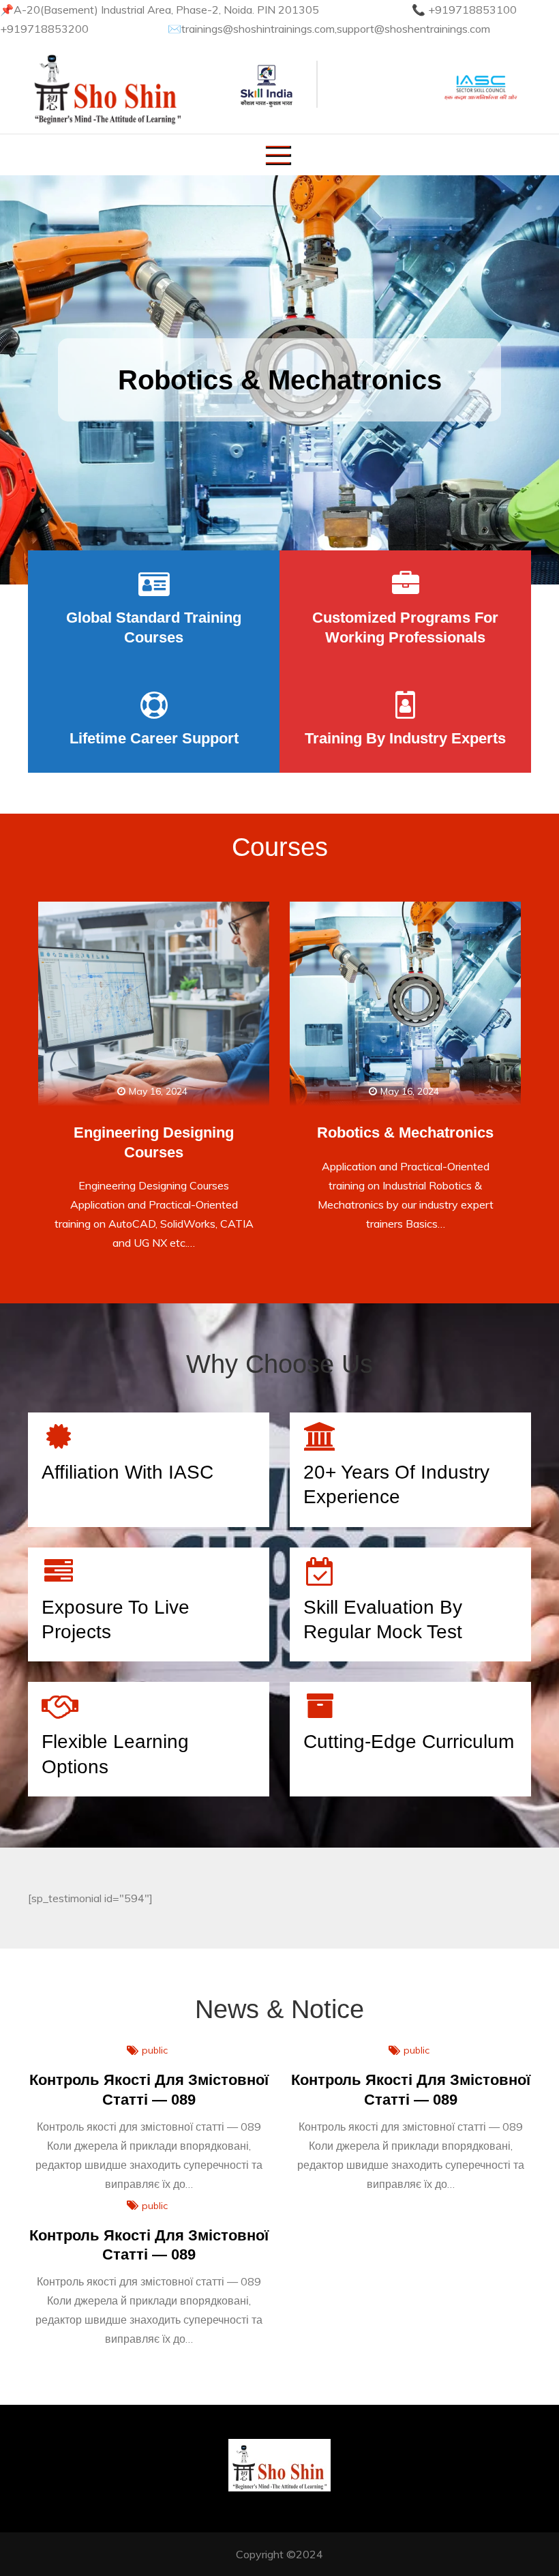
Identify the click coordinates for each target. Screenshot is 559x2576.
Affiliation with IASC (127, 1472)
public (155, 2050)
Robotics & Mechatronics (280, 380)
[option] (279, 380)
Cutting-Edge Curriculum (409, 1742)
